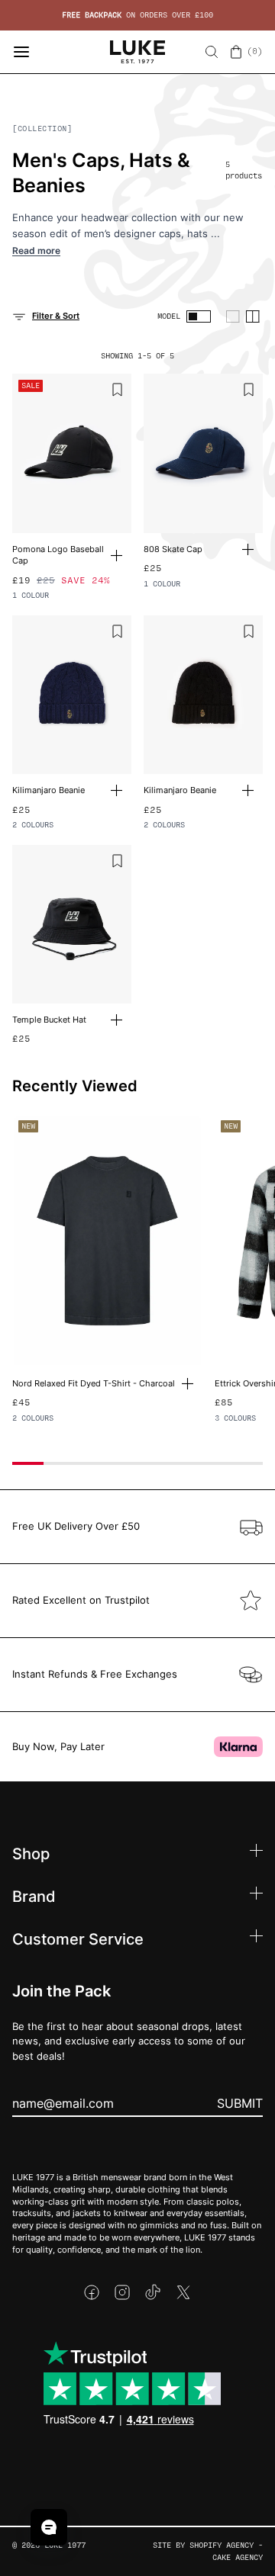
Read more (36, 251)
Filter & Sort (56, 316)
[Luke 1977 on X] (183, 2292)
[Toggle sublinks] (256, 1853)
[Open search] (212, 52)
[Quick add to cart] (121, 556)
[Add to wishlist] (117, 390)
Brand (34, 1896)
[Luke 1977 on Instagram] (122, 2292)
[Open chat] (49, 2527)
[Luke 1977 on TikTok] (153, 2292)
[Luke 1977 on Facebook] (92, 2292)
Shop (31, 1853)
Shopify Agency (222, 2545)
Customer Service (78, 1938)
